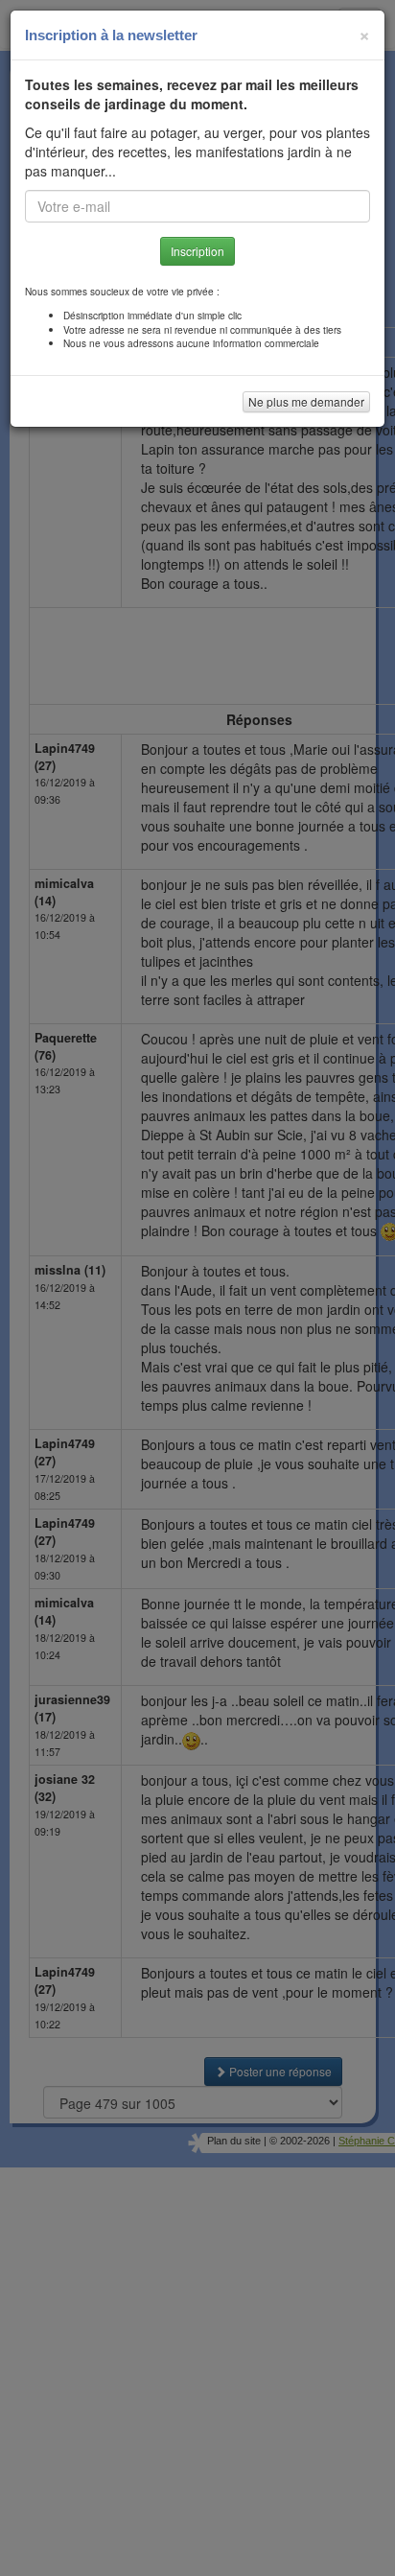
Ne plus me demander (306, 401)
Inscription (197, 251)
